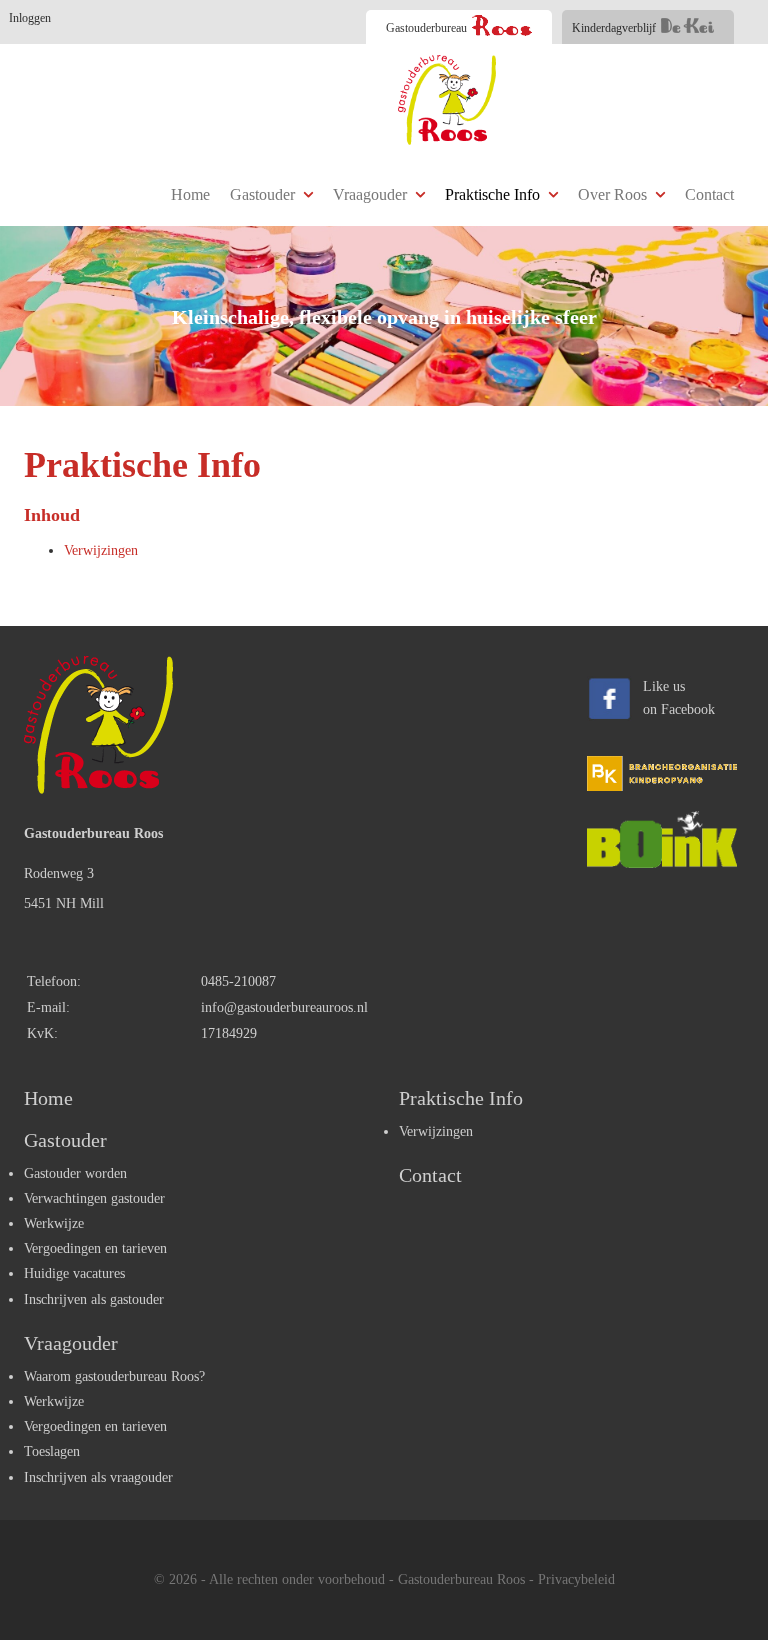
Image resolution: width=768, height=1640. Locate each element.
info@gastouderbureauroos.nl (284, 1007)
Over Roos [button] (614, 194)
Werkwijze (54, 1223)
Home (190, 194)
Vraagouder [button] (372, 194)
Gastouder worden (75, 1173)
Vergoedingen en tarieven (95, 1248)
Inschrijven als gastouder (94, 1299)
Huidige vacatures (74, 1273)
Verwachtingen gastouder (94, 1198)
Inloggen (30, 18)
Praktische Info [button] (494, 194)
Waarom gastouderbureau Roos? (114, 1376)
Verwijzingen (101, 550)
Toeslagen (52, 1451)
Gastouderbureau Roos (461, 1579)
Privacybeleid (576, 1579)
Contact (709, 194)
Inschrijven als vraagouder (98, 1477)
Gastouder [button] (264, 194)
